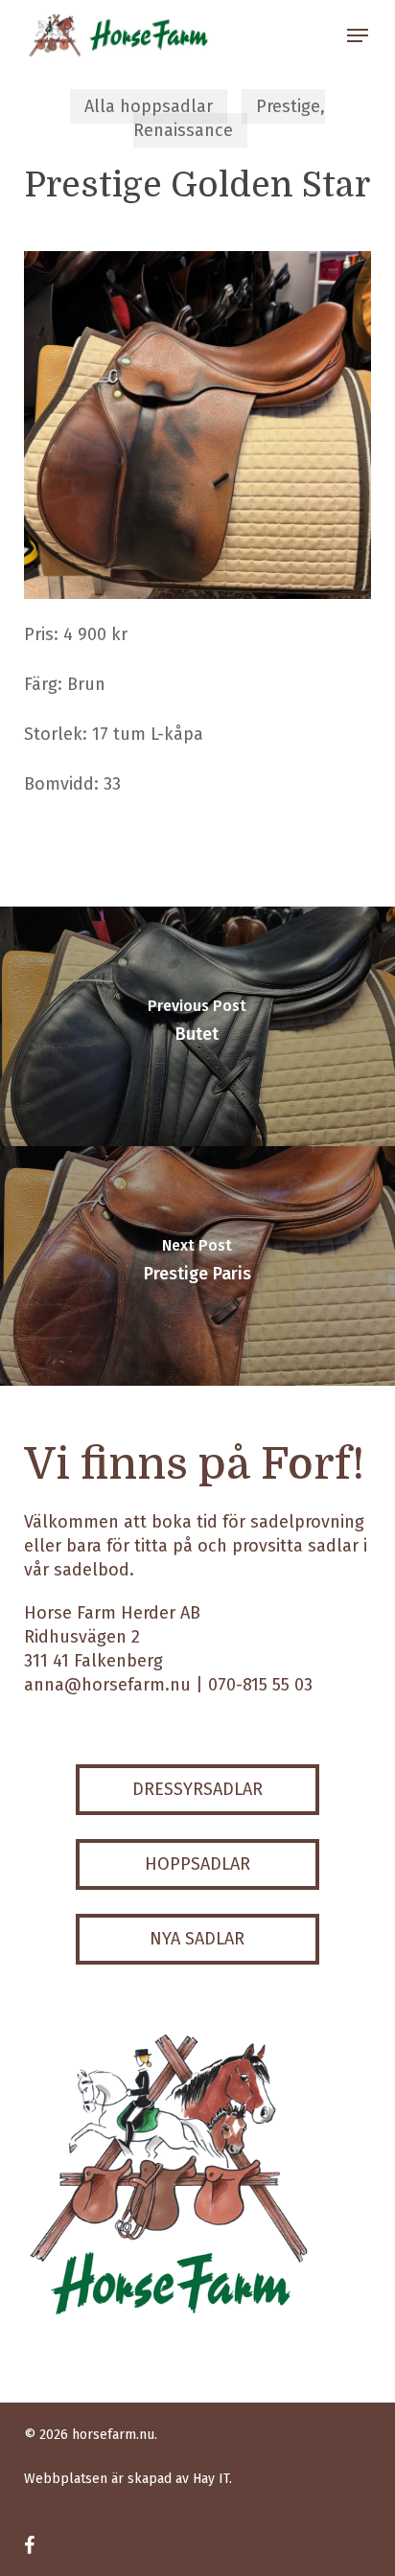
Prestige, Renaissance (229, 118)
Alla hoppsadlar (149, 106)
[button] (358, 35)
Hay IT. (212, 2479)
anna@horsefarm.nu (107, 1685)
